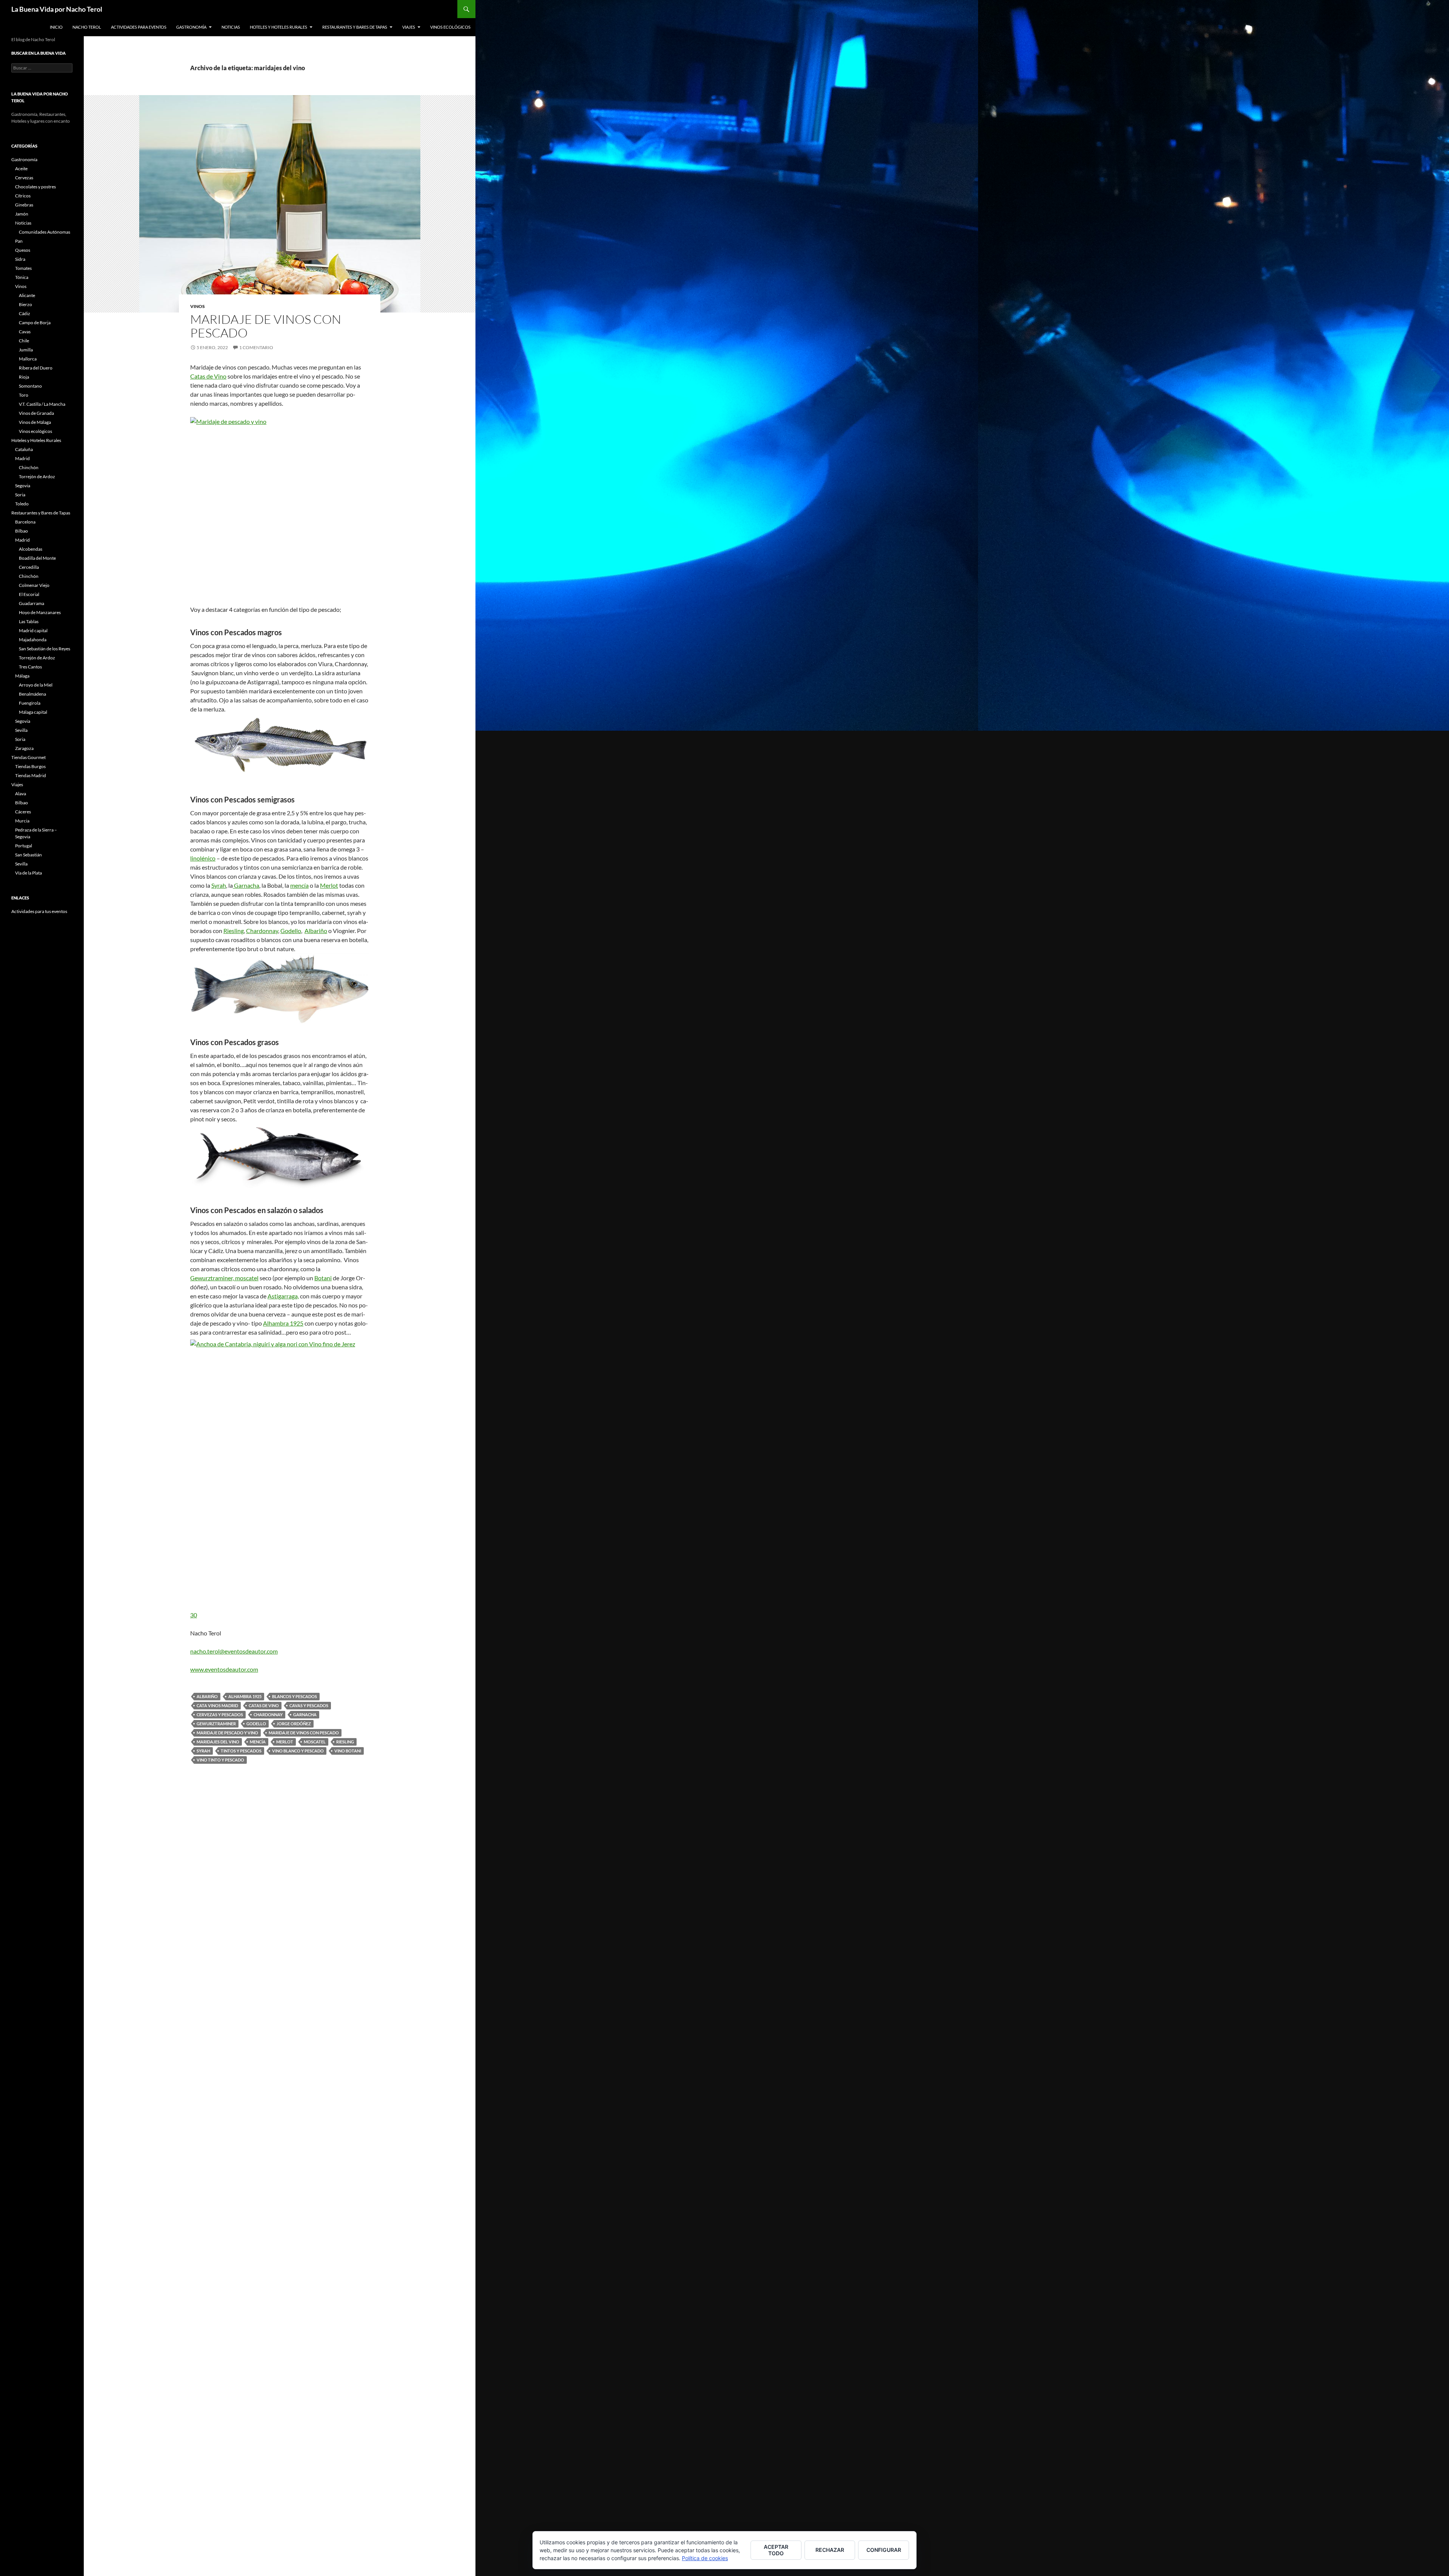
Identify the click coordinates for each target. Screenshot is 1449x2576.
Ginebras (24, 205)
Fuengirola (30, 703)
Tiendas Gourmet (28, 757)
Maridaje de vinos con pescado (266, 326)
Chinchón (29, 467)
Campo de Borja (35, 323)
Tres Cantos (30, 667)
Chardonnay (262, 931)
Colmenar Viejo (34, 585)
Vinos (198, 306)
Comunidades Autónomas (45, 232)
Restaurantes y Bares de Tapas (355, 27)
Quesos (23, 250)
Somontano (30, 386)
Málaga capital (33, 712)
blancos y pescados (295, 1696)
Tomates (23, 268)
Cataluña (24, 449)
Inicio (56, 27)
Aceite (21, 169)
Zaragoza (24, 748)
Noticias (231, 27)
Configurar (884, 2550)
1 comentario (256, 347)
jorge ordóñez (294, 1724)
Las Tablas (29, 621)
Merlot (329, 885)
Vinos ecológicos (450, 27)
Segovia (23, 486)
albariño (207, 1696)
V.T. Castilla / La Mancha (42, 404)
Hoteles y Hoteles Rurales (278, 27)
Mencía (258, 1742)
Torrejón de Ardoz (37, 477)
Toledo (22, 504)
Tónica (22, 277)
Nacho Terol (87, 27)
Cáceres (23, 812)
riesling (345, 1742)
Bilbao (22, 531)
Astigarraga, (283, 1296)
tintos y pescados (241, 1751)
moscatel (247, 1278)
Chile (24, 341)
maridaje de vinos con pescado (304, 1733)
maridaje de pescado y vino (227, 1733)
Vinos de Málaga (35, 422)
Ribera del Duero (36, 368)
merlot (285, 1742)
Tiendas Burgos (30, 766)
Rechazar (830, 2550)
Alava (21, 794)
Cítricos (23, 196)
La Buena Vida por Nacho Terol (57, 9)
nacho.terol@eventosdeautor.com (234, 1651)
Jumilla (26, 350)
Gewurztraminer (216, 1724)
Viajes (409, 27)
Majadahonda (33, 640)
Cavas (25, 332)
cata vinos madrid (217, 1705)
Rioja (24, 377)
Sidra (20, 259)
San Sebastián (28, 855)
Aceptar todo (776, 2550)
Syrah (219, 885)
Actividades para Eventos (139, 27)
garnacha (305, 1715)
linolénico (203, 858)
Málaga (22, 676)
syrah (203, 1751)
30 (194, 1615)
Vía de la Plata (28, 873)
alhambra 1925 (245, 1696)
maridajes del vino (218, 1742)
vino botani (348, 1751)
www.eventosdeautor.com (224, 1669)
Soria (20, 495)
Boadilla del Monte (37, 558)
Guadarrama (32, 603)
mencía (299, 885)
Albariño (316, 931)
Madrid (22, 458)
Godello (291, 931)
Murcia (22, 821)
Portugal (24, 846)
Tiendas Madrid (31, 775)
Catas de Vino (208, 376)
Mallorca (28, 359)
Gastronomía (191, 27)
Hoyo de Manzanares (40, 612)
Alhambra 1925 (283, 1323)
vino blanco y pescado (298, 1751)
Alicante (27, 295)
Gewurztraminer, (213, 1278)
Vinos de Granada (36, 413)
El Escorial (29, 594)
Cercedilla (29, 567)
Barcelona (25, 522)
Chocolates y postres (35, 187)
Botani (323, 1278)
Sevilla (21, 730)
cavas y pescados (309, 1705)
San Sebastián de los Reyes (45, 649)
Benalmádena (32, 694)
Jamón (22, 214)
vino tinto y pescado (220, 1760)
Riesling (234, 931)
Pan (19, 241)
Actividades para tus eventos (39, 911)
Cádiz (25, 313)
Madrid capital (33, 631)
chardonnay (268, 1715)
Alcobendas (31, 549)
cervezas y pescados (220, 1715)
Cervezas (24, 178)
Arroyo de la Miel (36, 685)
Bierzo (25, 304)
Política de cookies (705, 2558)
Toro (24, 395)
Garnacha (246, 885)
